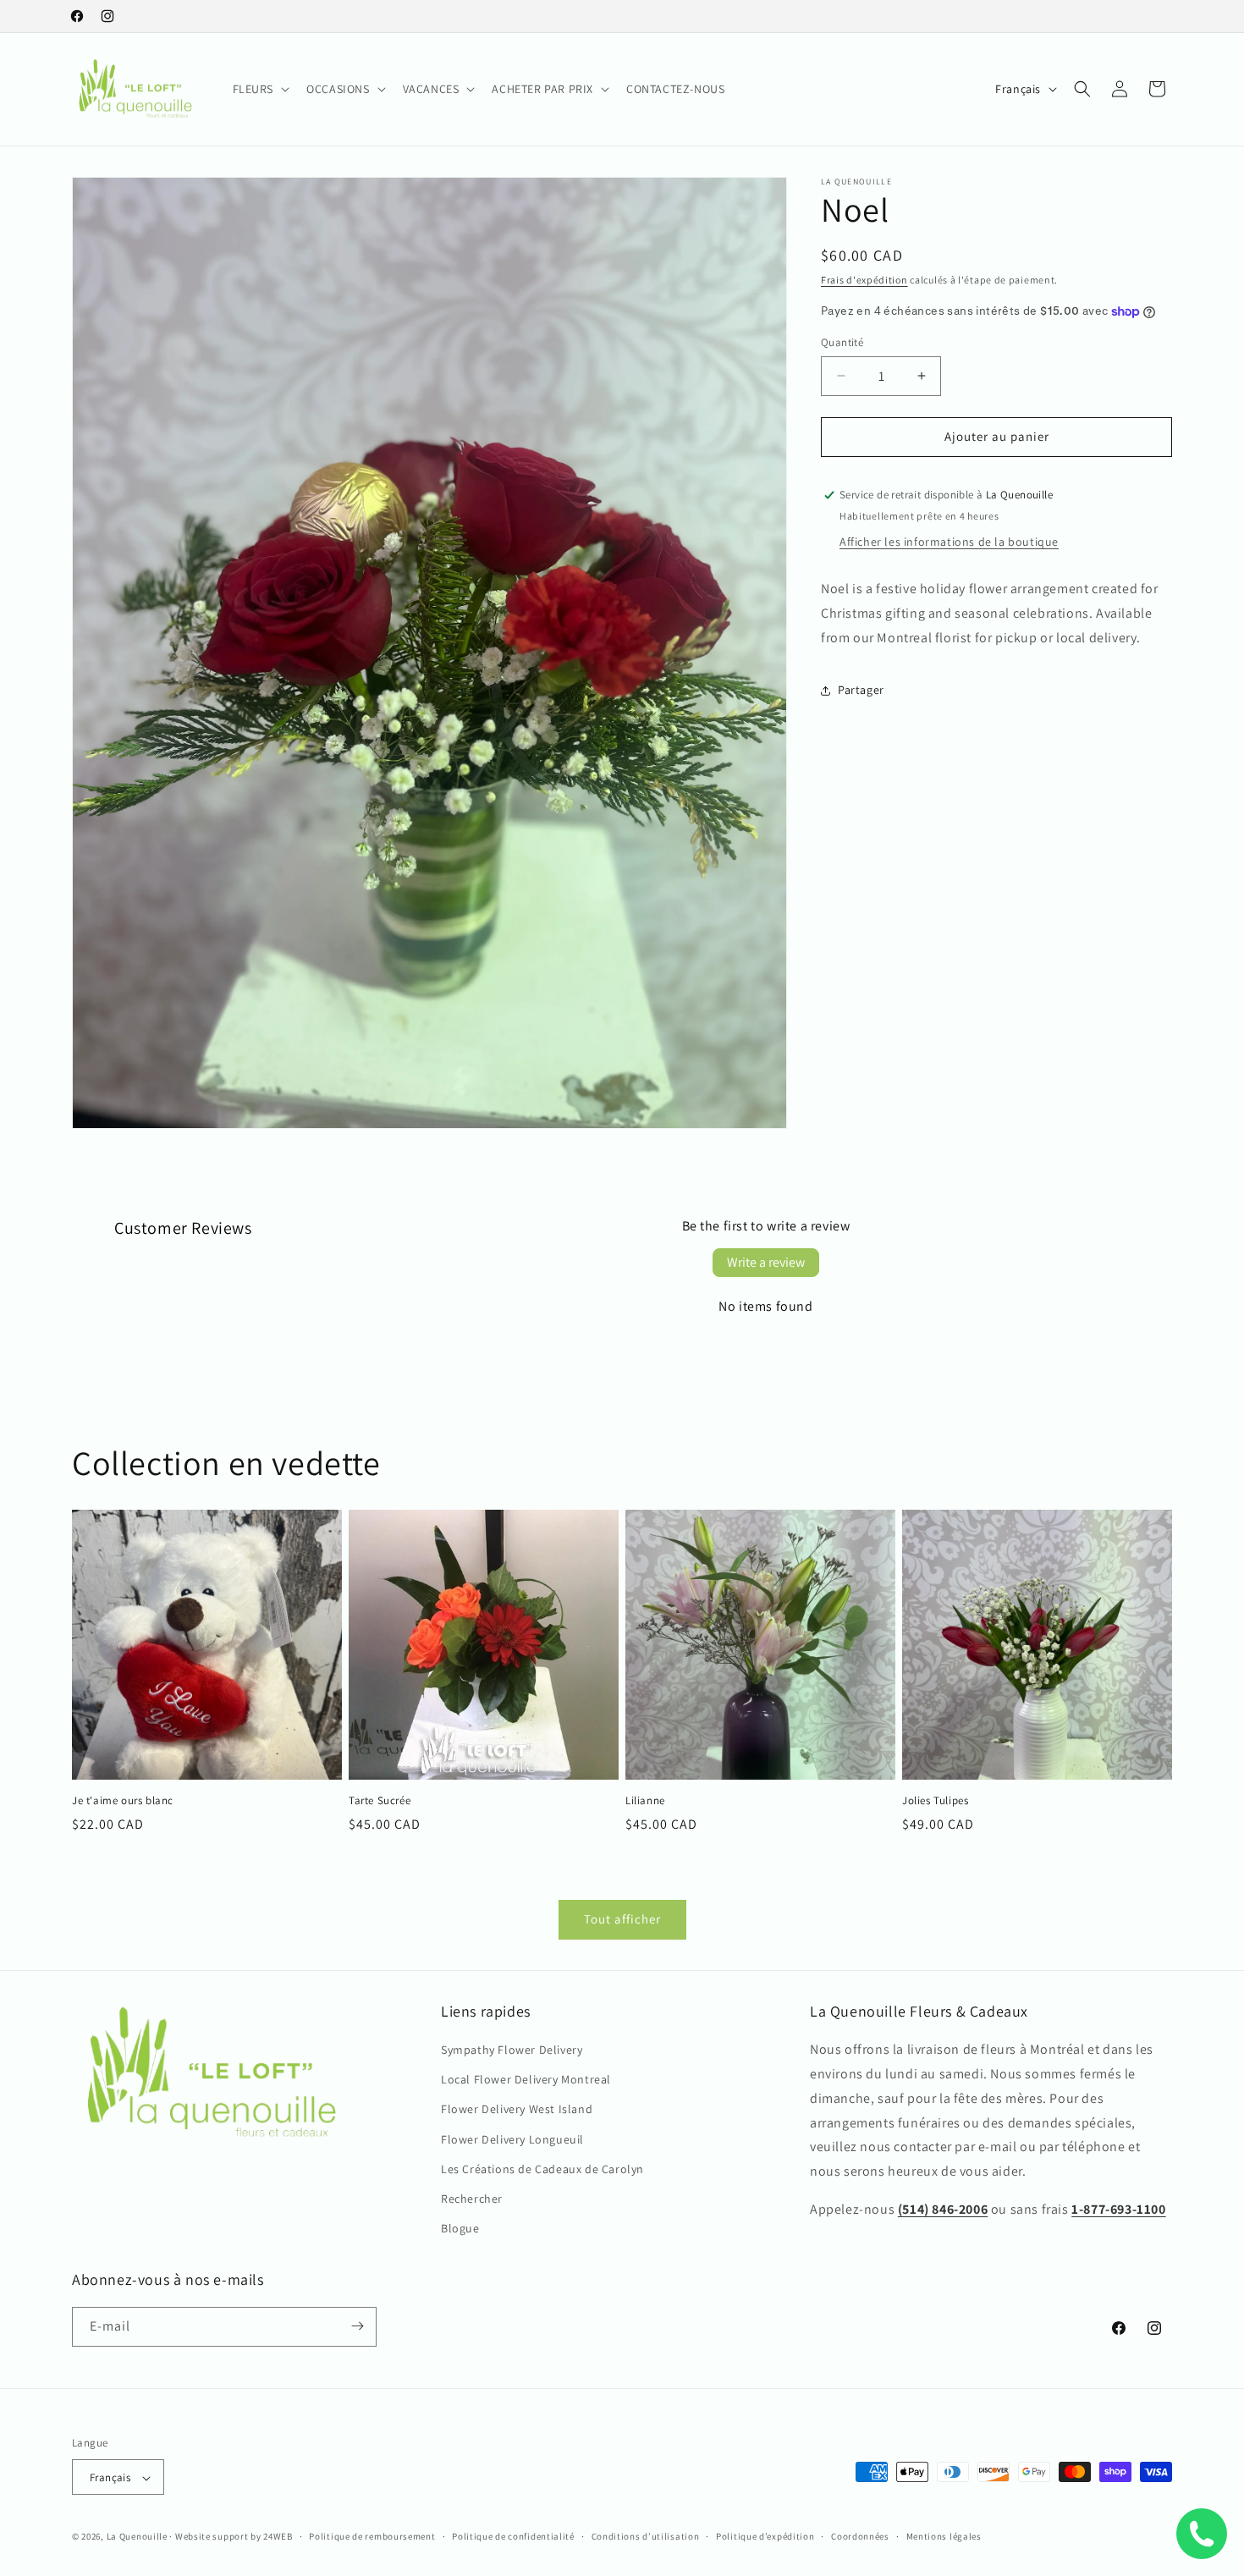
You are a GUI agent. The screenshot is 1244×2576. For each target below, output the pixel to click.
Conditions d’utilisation (646, 2537)
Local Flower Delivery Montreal (526, 2080)
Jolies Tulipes (935, 1801)
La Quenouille (137, 2537)
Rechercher (472, 2199)
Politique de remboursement (372, 2537)
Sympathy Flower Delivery (512, 2050)
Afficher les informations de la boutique (949, 542)
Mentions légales (944, 2537)
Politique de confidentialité (513, 2537)
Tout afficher (622, 1920)
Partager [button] (861, 690)
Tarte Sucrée (380, 1801)
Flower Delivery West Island (517, 2110)
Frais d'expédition (864, 280)
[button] (260, 89)
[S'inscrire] (357, 2326)
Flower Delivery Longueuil (512, 2139)
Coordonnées (860, 2537)
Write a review (766, 1262)
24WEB (278, 2537)
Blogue (460, 2229)
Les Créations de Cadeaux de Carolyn (542, 2170)
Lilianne (645, 1801)
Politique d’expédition (765, 2537)
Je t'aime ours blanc (123, 1801)
